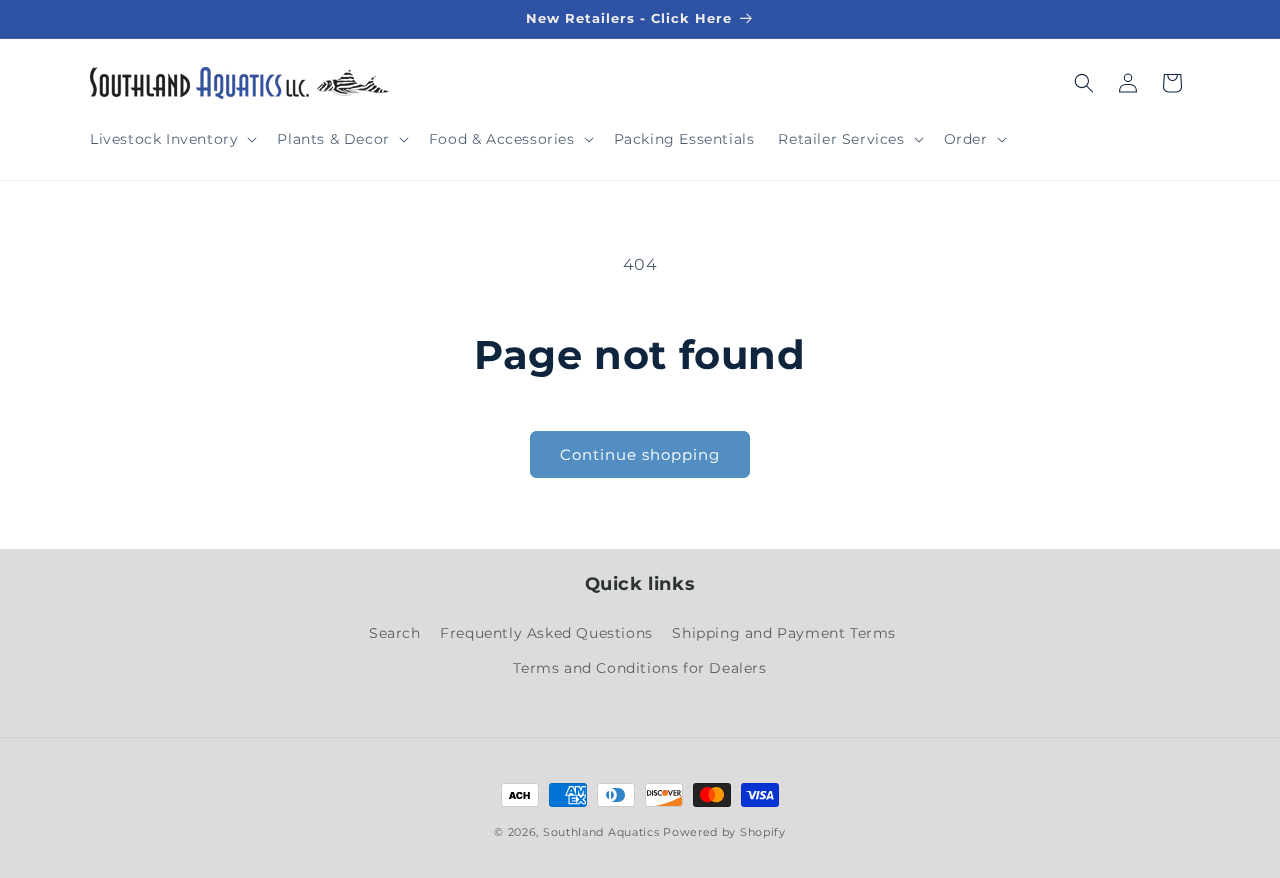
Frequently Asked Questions (546, 633)
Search (395, 633)
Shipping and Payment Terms (784, 633)
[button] (171, 139)
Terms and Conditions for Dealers (639, 668)
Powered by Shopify (724, 832)
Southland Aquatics (601, 832)
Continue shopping (640, 454)
